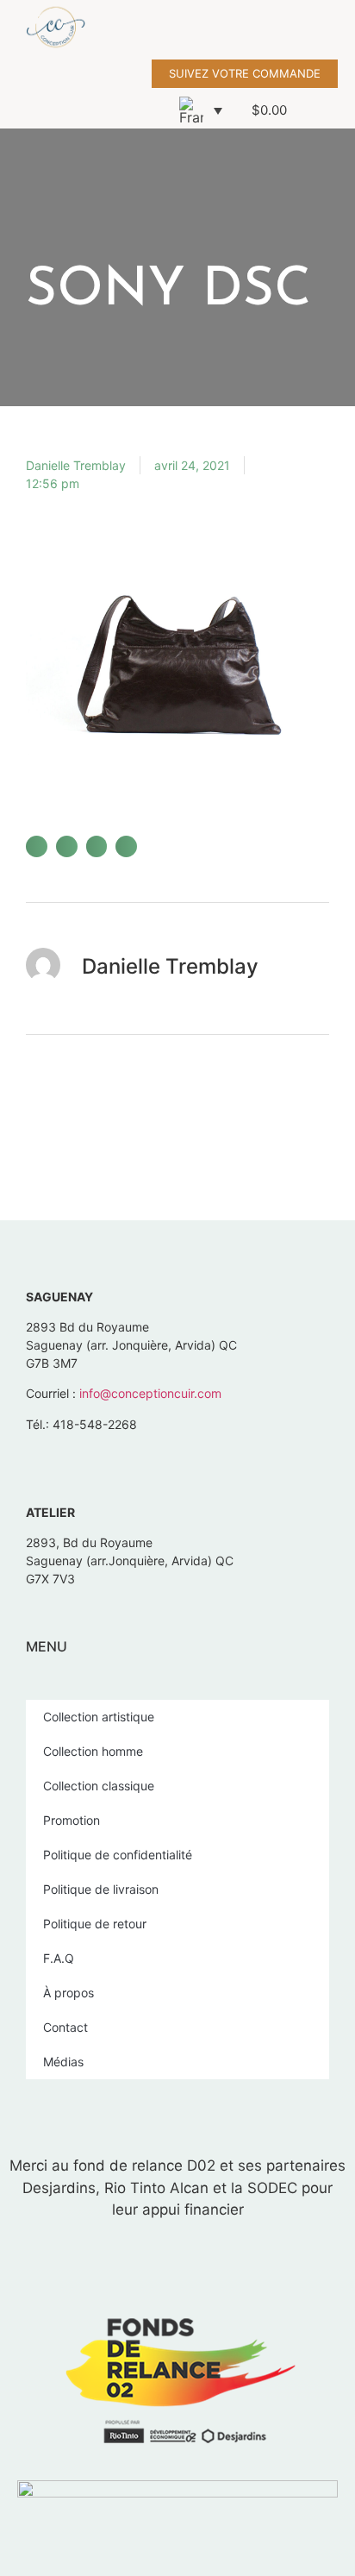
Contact (65, 2027)
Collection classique (99, 1786)
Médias (63, 2062)
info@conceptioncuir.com (150, 1393)
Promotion (72, 1820)
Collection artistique (99, 1717)
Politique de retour (95, 1924)
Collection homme (93, 1751)
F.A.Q (59, 1958)
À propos (69, 1993)
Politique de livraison (101, 1889)
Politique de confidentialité (118, 1855)
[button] (343, 30)
